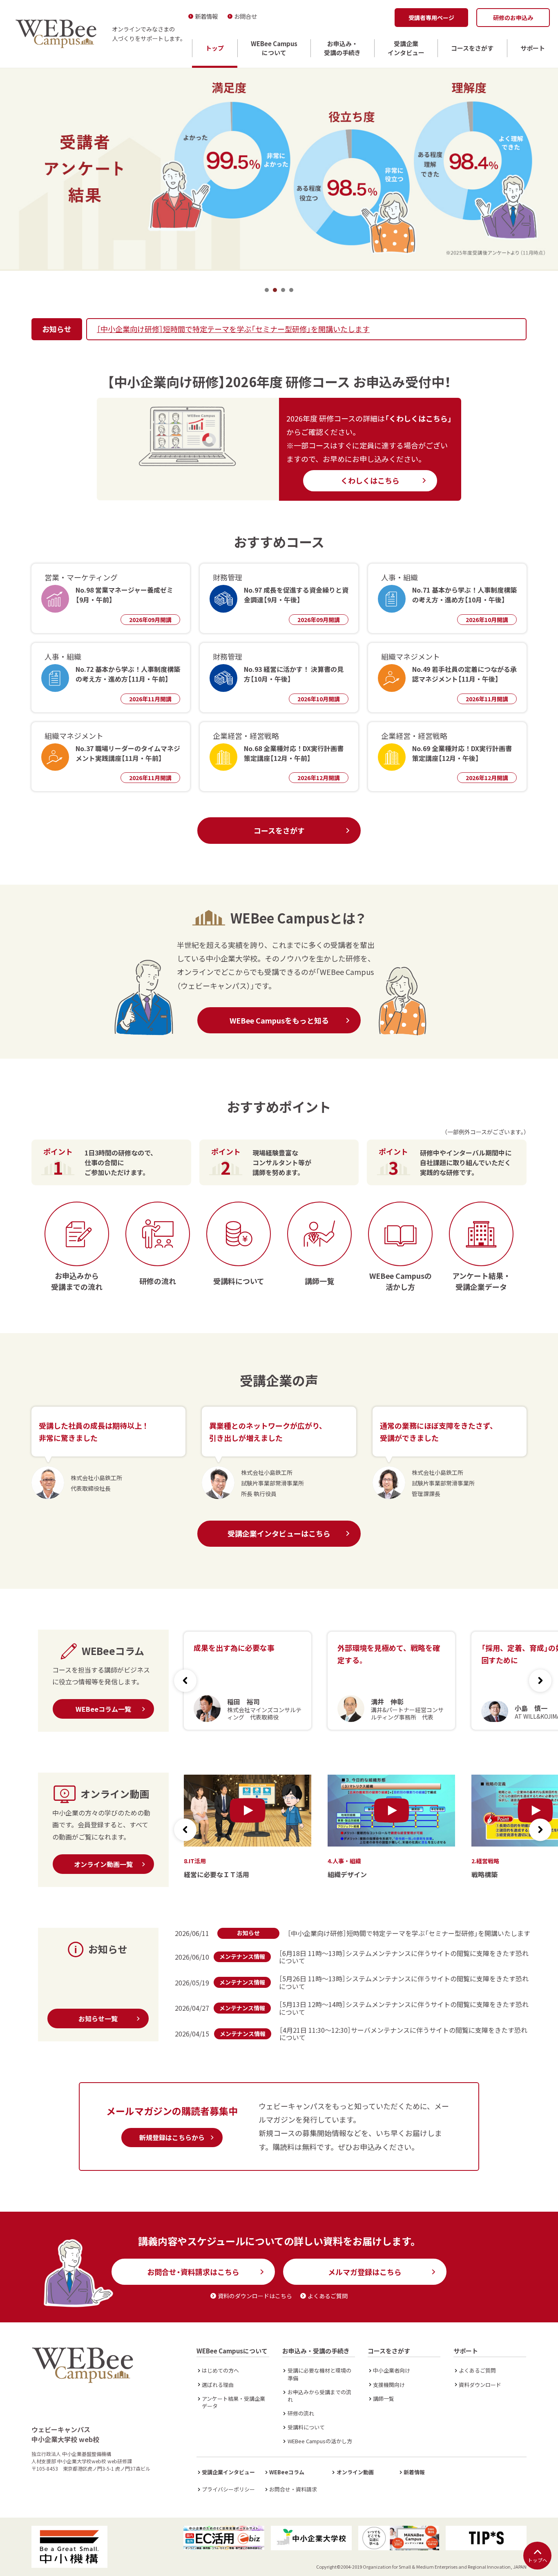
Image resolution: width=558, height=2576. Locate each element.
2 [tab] (275, 290)
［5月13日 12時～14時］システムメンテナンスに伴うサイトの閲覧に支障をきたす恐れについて (404, 2008)
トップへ (538, 2560)
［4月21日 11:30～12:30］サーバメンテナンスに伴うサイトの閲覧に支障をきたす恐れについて (403, 2034)
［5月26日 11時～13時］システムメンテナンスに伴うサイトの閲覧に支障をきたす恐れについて (404, 1982)
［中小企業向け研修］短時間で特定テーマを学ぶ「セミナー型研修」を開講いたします (233, 329)
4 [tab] (291, 290)
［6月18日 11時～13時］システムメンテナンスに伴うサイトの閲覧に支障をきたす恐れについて (404, 1957)
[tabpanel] (279, 168)
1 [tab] (267, 290)
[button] (540, 1681)
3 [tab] (283, 290)
